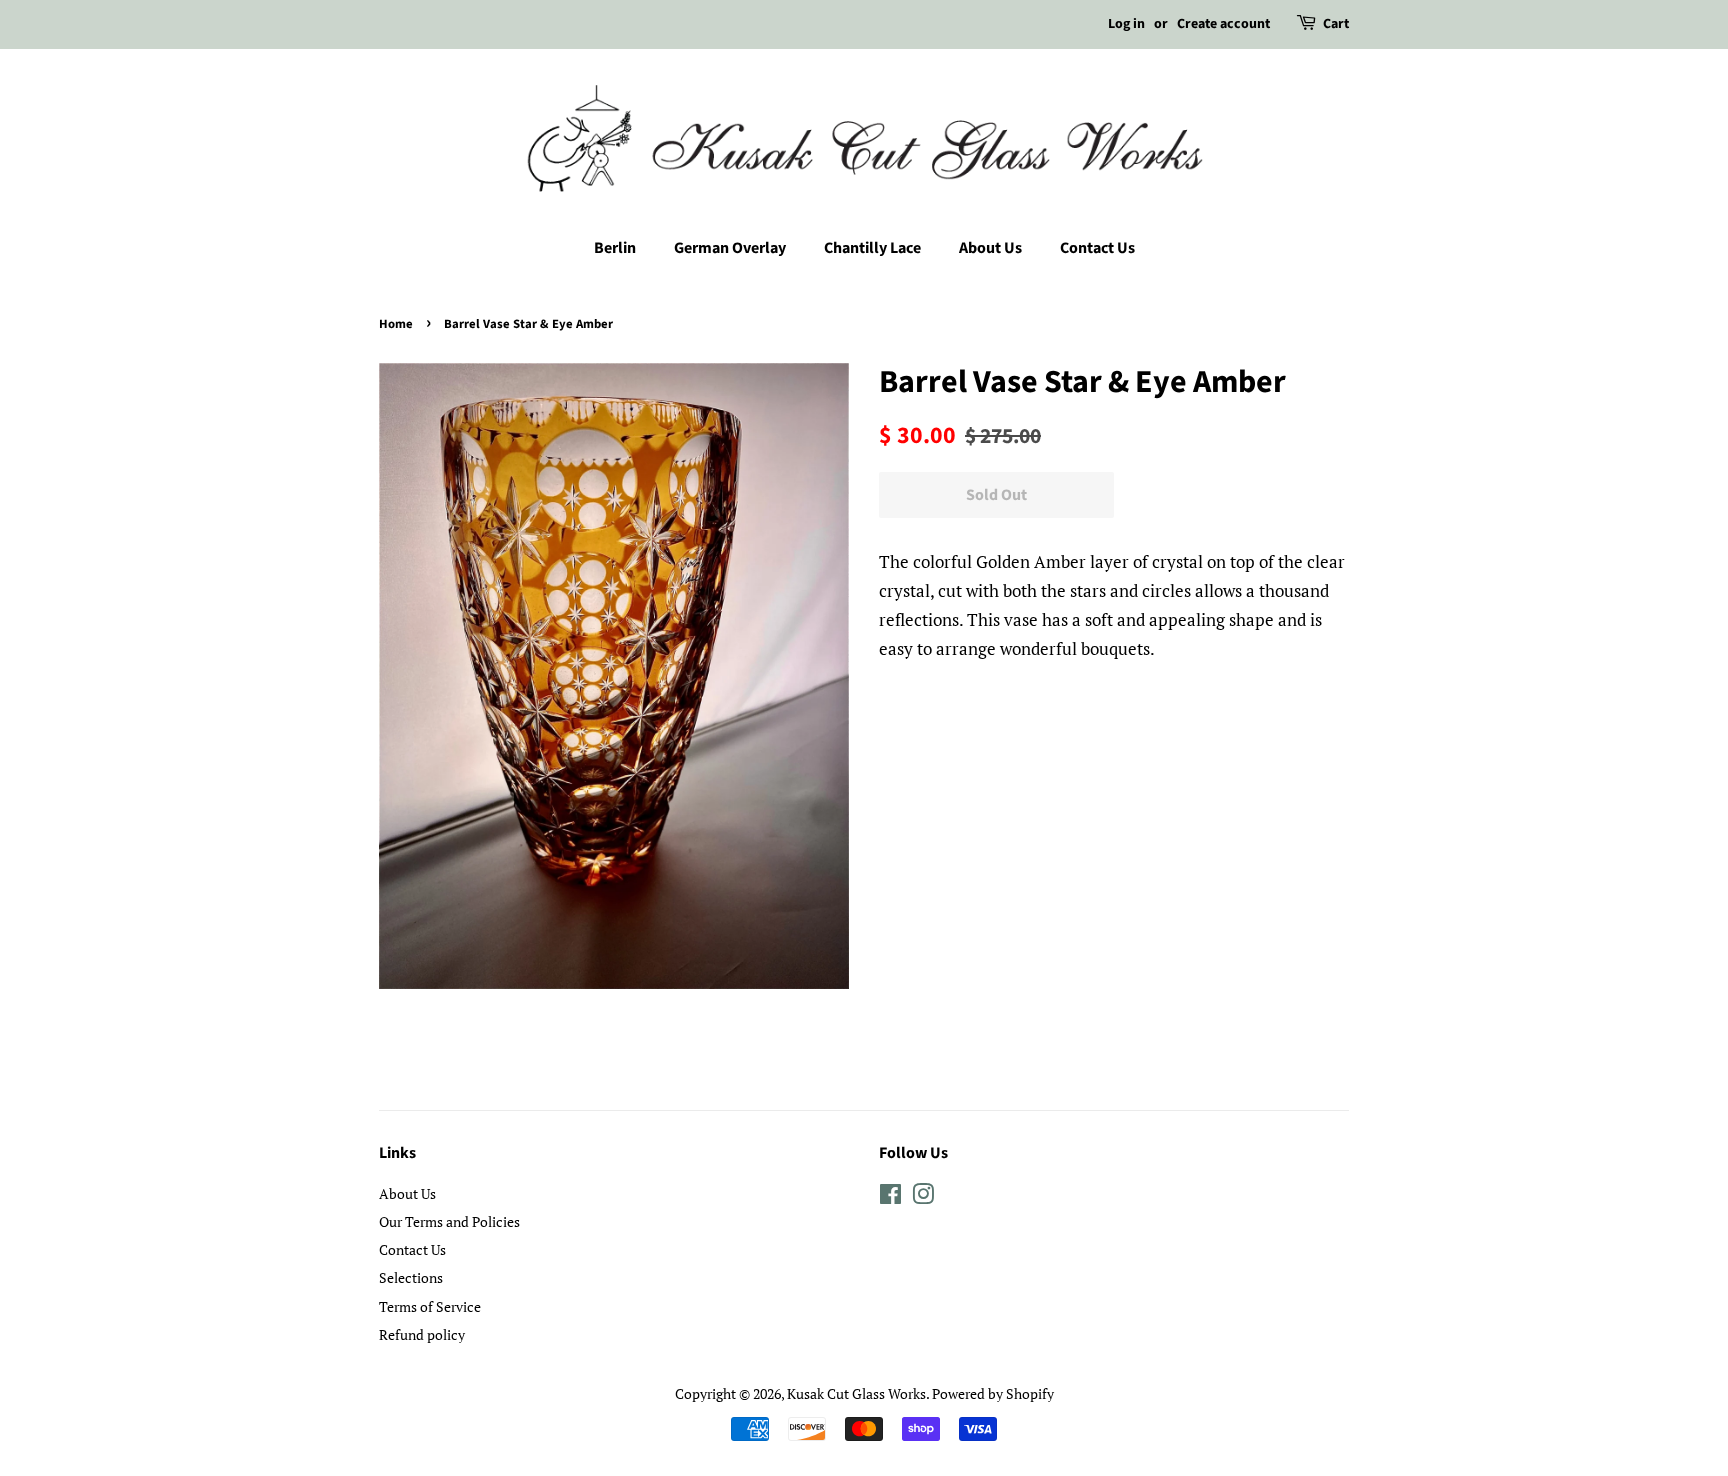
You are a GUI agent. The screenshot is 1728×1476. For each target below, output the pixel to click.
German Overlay (730, 248)
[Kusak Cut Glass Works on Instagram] (923, 1197)
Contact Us (1097, 248)
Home (396, 324)
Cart (1336, 24)
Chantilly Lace (872, 248)
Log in (1126, 24)
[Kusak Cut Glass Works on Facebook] (890, 1197)
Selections (411, 1277)
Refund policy (422, 1334)
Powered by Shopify (993, 1393)
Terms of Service (430, 1306)
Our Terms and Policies (449, 1221)
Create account (1223, 24)
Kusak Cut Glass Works (856, 1393)
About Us (990, 248)
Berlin (615, 248)
